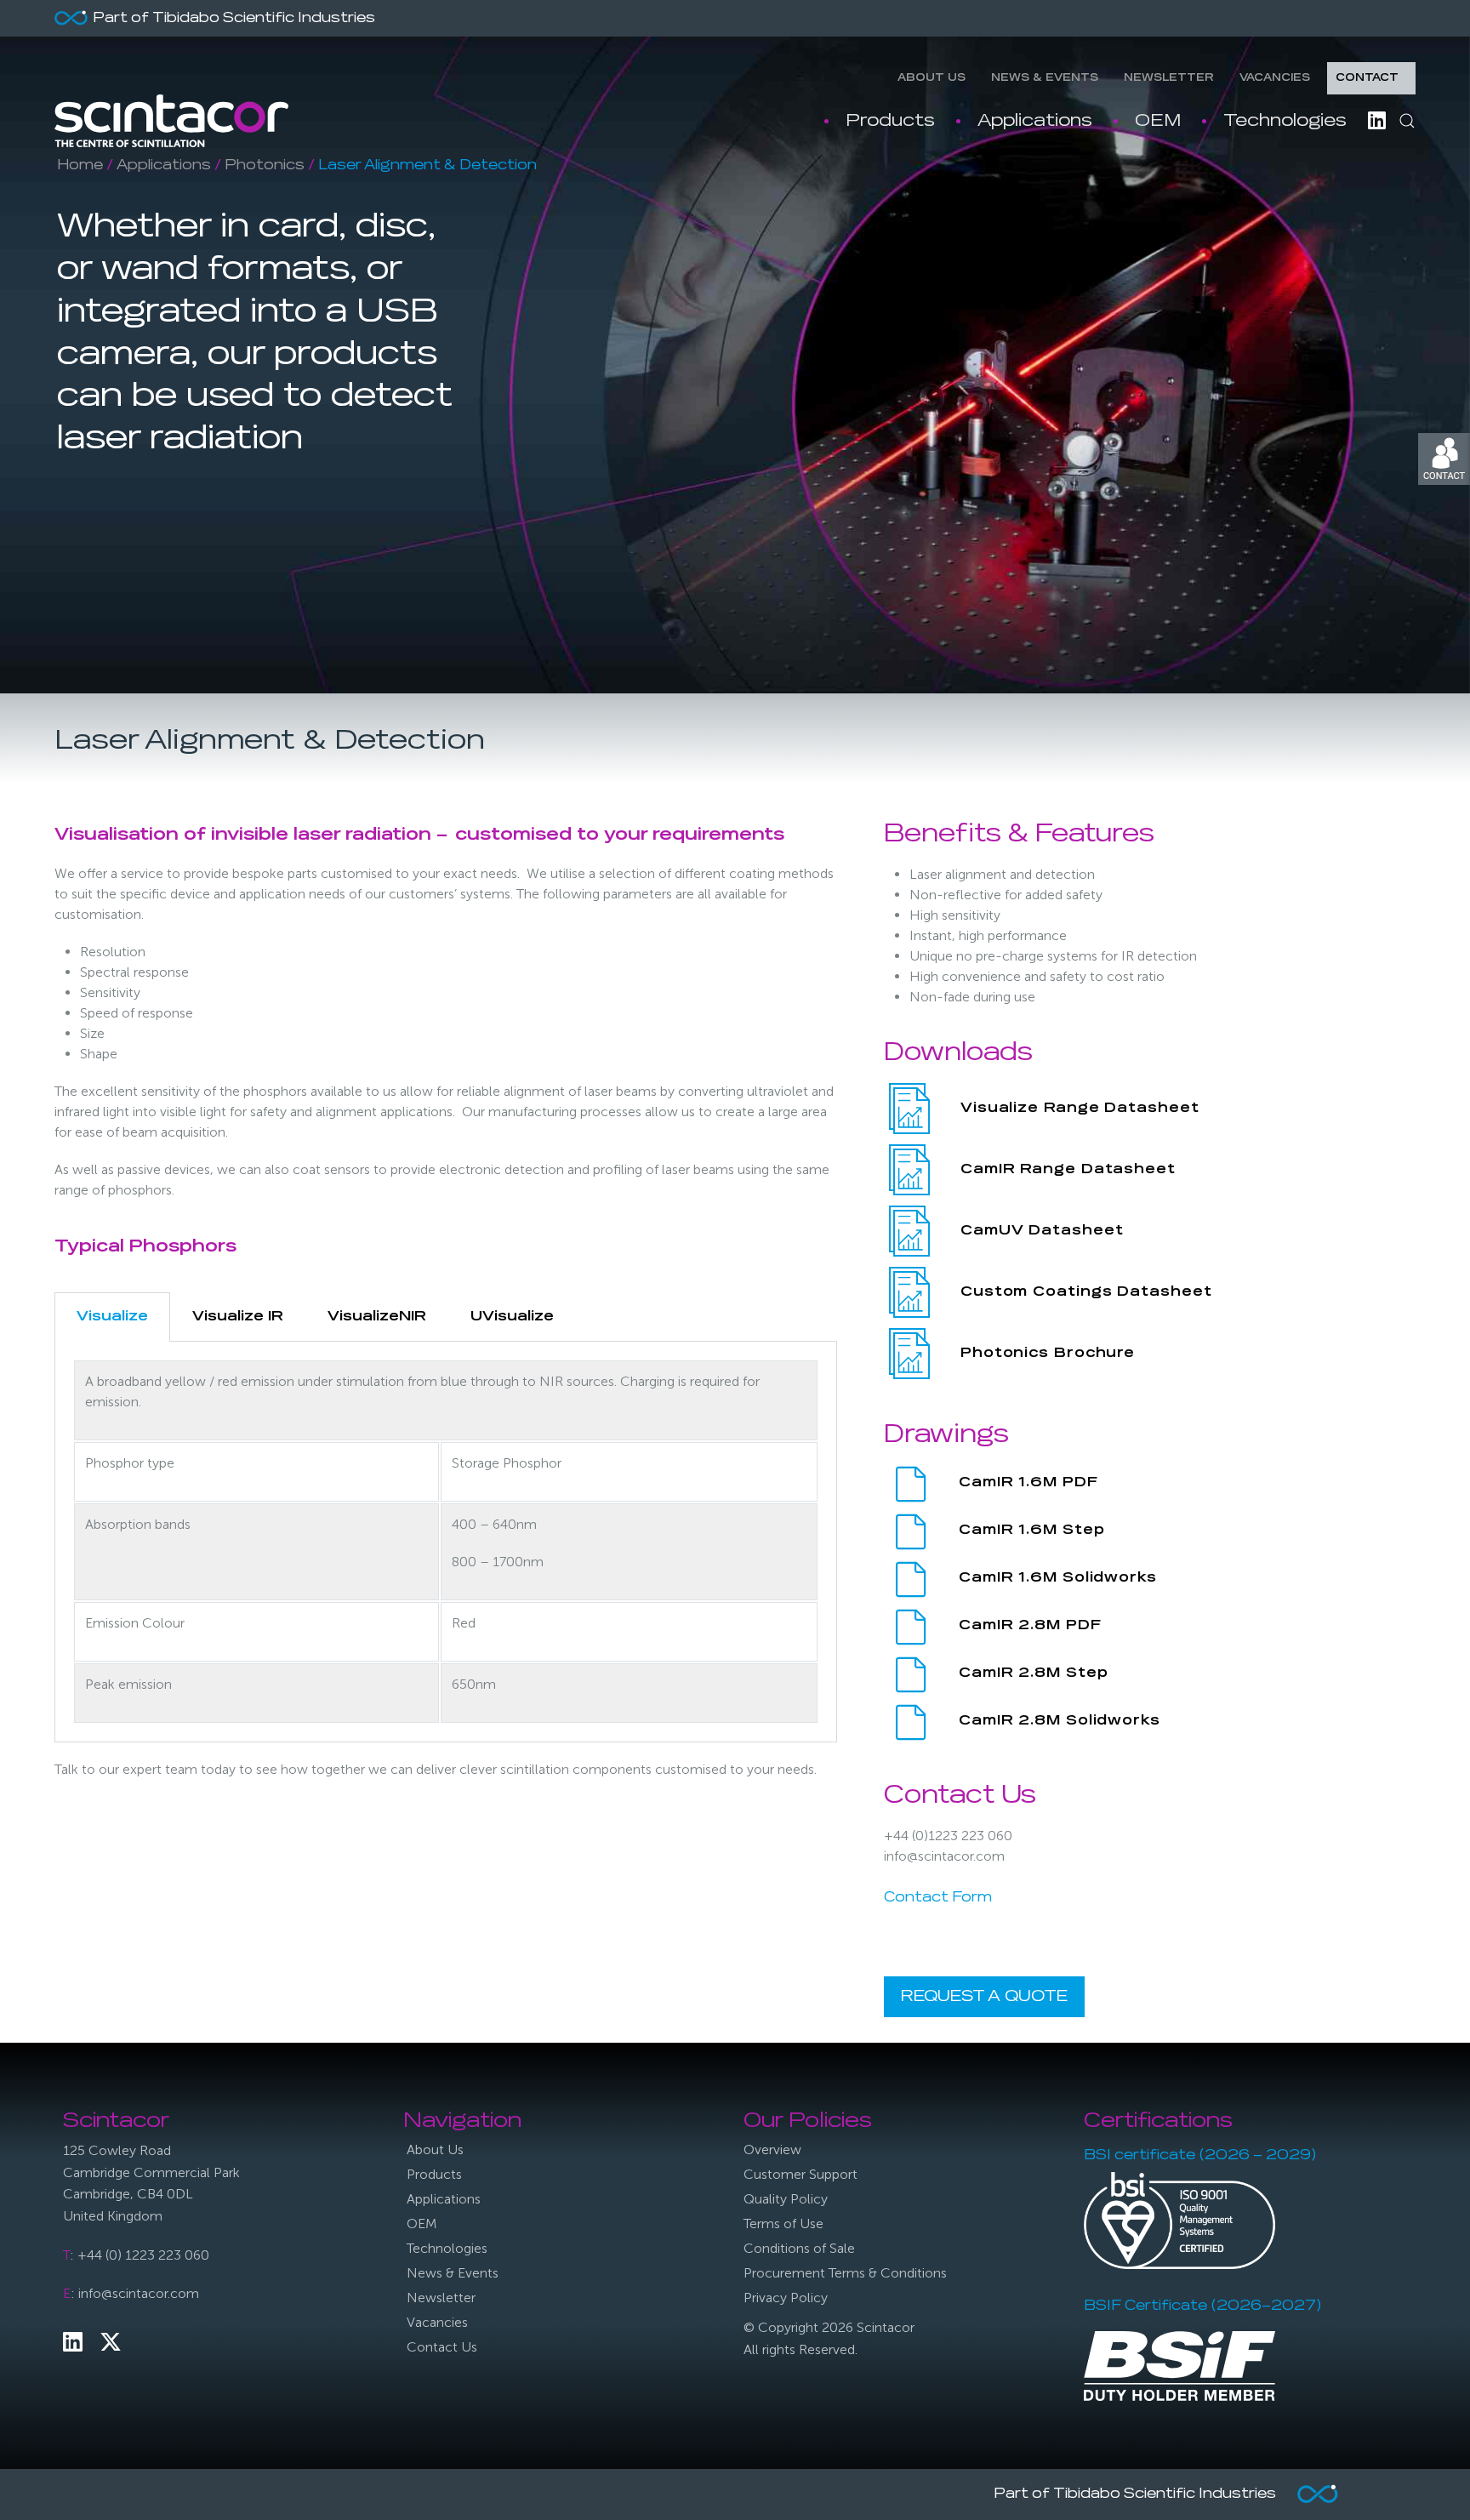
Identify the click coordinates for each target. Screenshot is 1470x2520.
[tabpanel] (446, 1542)
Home (80, 166)
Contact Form (938, 1898)
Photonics (265, 166)
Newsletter (1169, 78)
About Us (932, 78)
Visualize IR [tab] (238, 1317)
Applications (1035, 121)
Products (890, 121)
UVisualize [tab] (512, 1317)
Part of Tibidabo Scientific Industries (234, 19)
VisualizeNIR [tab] (377, 1317)
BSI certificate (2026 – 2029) (1200, 2156)
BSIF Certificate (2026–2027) (1202, 2306)
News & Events (1045, 78)
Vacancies (1275, 78)
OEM (1158, 121)
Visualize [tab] (112, 1317)
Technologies (1285, 121)
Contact (1367, 78)
